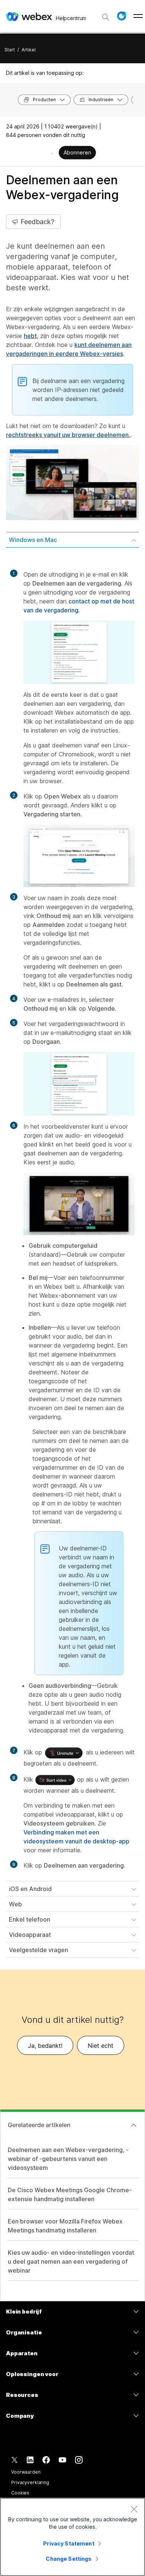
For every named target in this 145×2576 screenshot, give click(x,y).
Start (10, 50)
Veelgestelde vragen (38, 1950)
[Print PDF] (53, 153)
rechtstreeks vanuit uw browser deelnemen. (68, 435)
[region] (72, 2537)
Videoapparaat (30, 1935)
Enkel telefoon (30, 1919)
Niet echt (101, 2046)
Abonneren (77, 152)
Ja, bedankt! (45, 2046)
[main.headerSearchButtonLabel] (106, 15)
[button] (122, 16)
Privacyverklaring (30, 2482)
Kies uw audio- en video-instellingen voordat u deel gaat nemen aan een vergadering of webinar (71, 2261)
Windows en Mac (33, 540)
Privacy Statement (69, 2543)
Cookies (20, 2493)
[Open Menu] (138, 16)
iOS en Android (30, 1889)
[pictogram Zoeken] (106, 17)
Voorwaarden (26, 2472)
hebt (30, 336)
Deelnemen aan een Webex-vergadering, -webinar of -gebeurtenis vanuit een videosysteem (68, 2159)
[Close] (134, 2509)
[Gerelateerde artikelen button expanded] (133, 2125)
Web (15, 1904)
